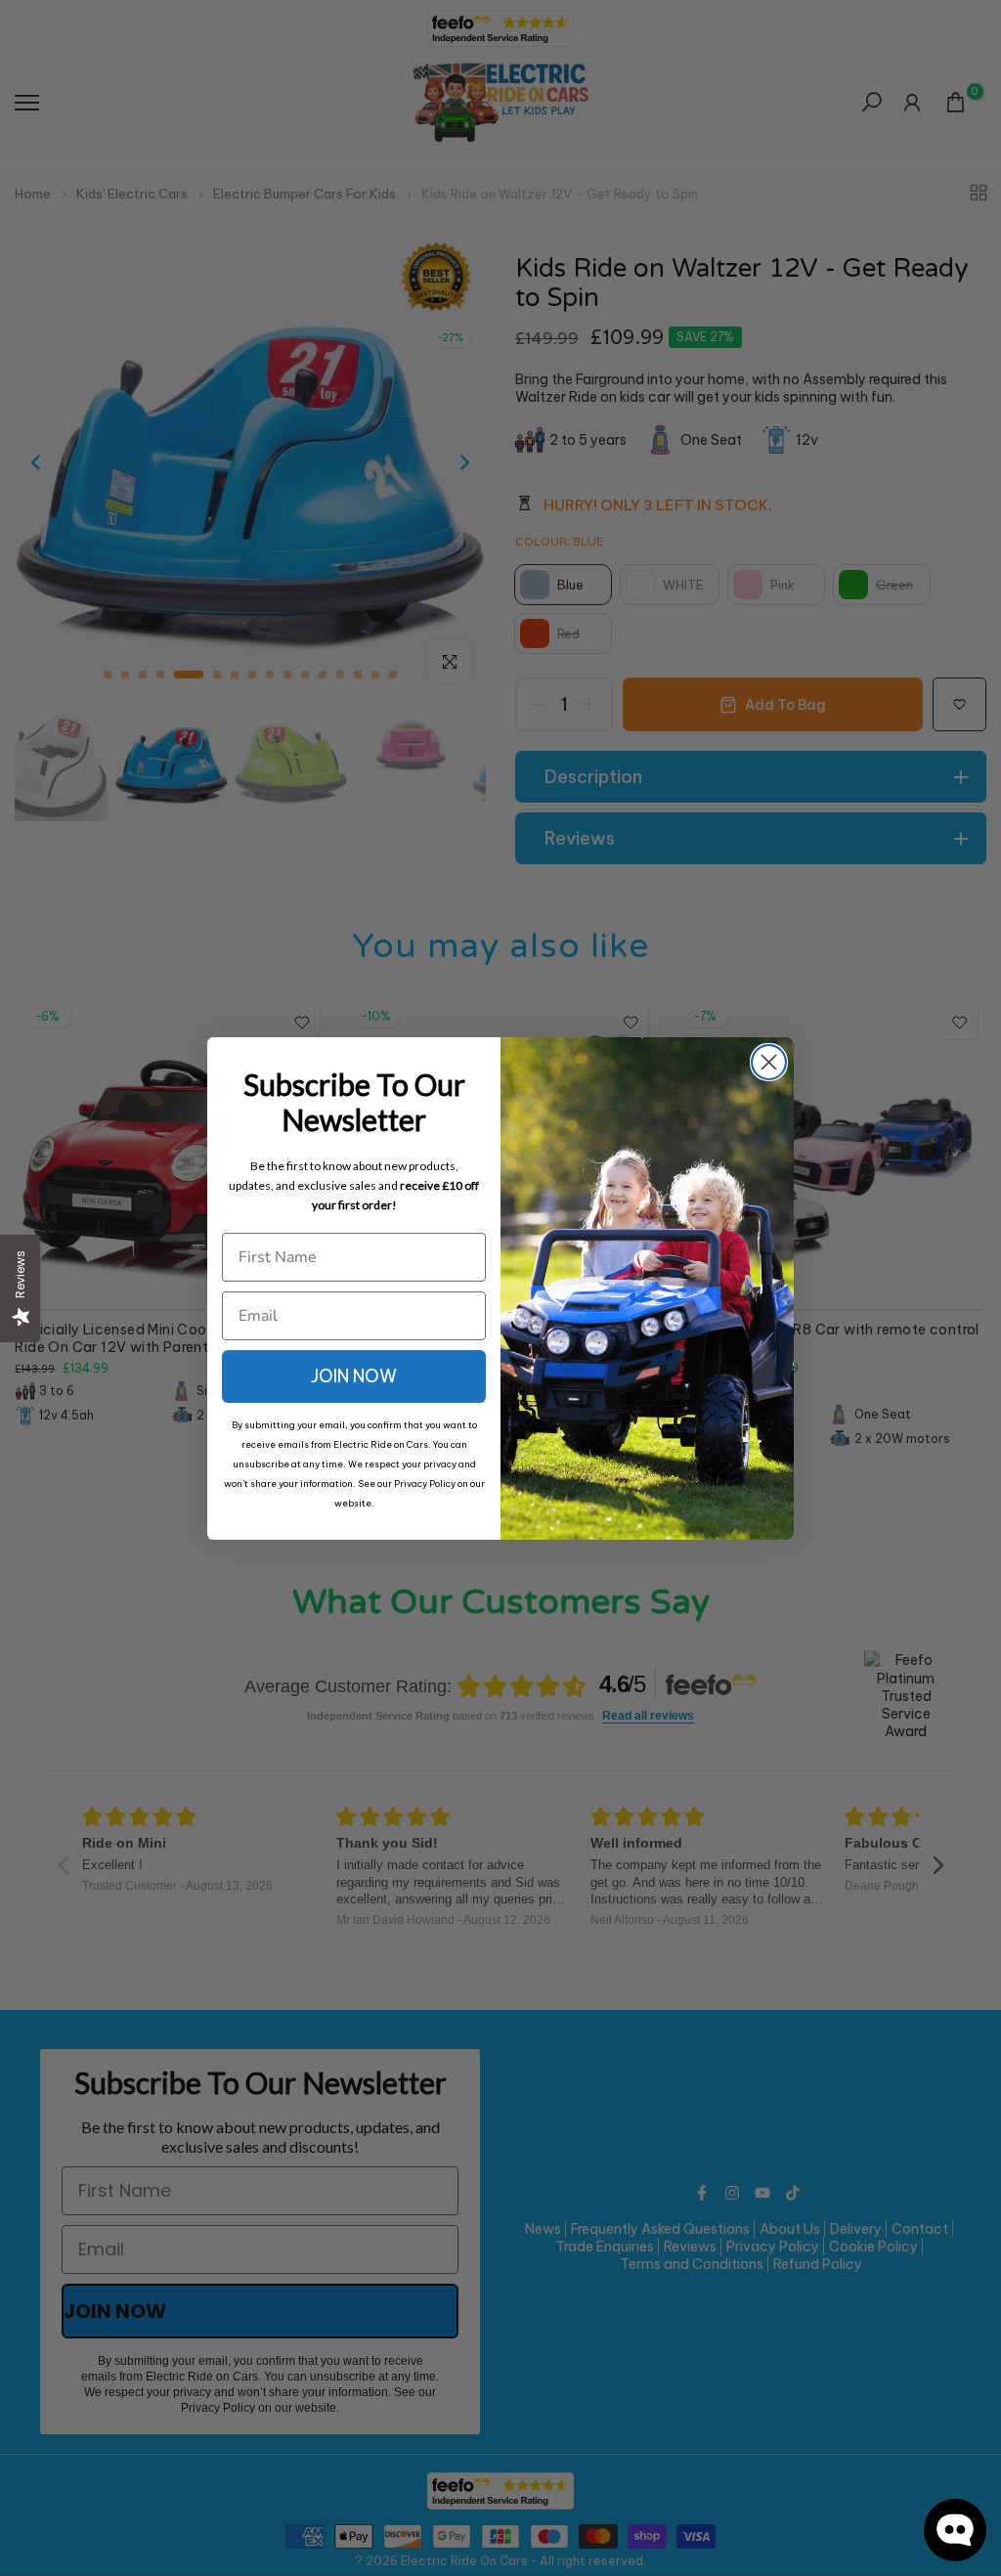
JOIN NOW (354, 1376)
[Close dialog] (769, 1062)
